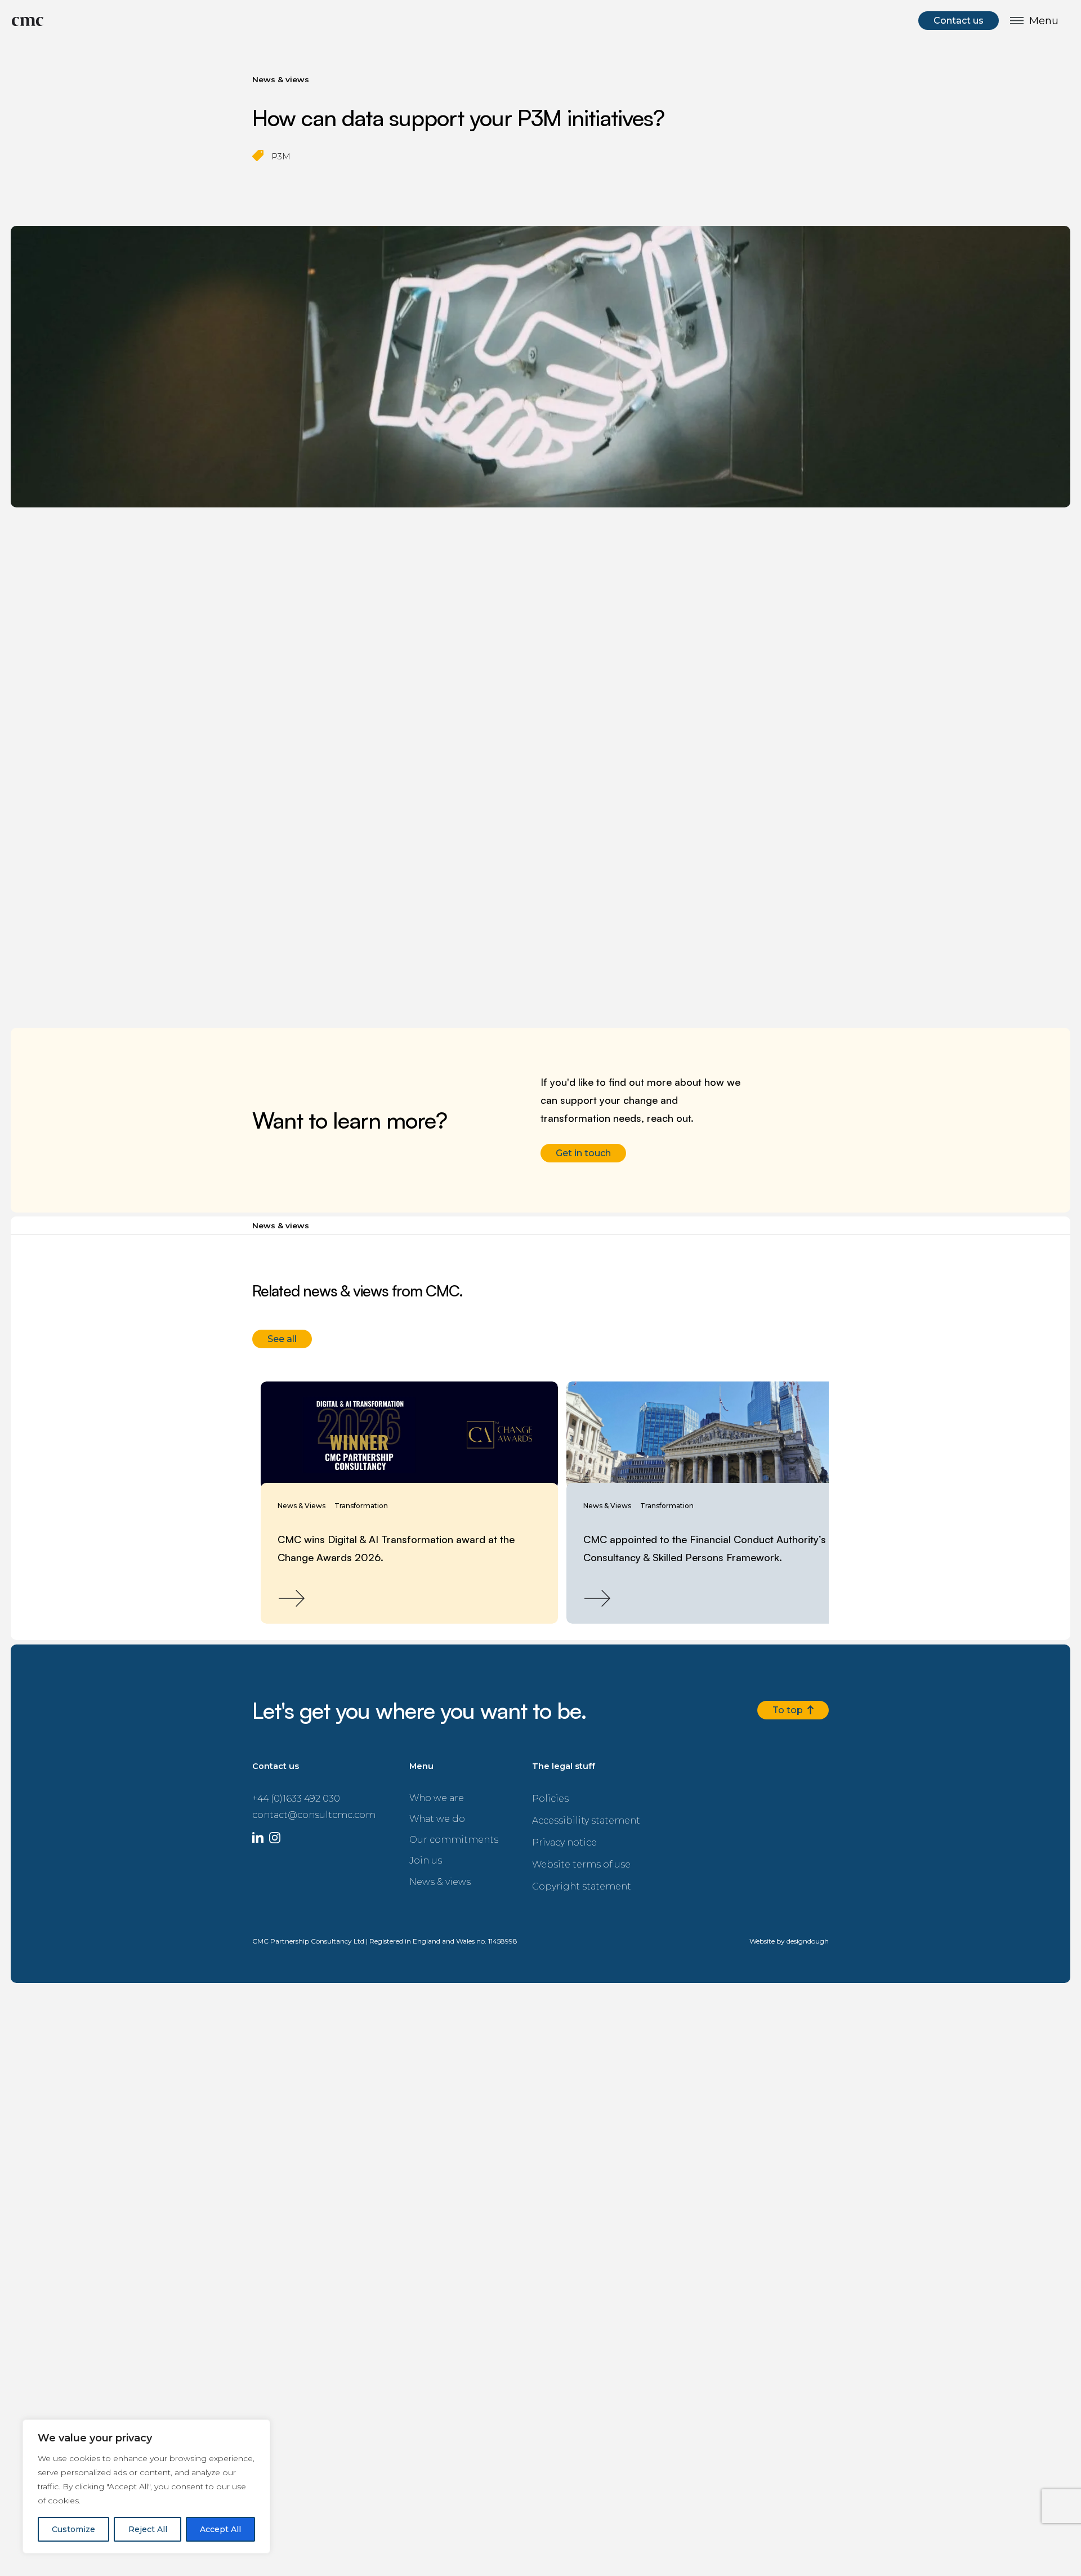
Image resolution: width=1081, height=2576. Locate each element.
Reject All (148, 2529)
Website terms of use (547, 1849)
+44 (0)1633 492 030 (292, 1790)
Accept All (220, 2529)
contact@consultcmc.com (301, 1805)
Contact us (961, 19)
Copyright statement (547, 1869)
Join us (397, 1851)
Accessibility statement (550, 1810)
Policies (522, 1790)
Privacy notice (534, 1830)
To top (791, 1703)
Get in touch (581, 1151)
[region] (146, 2486)
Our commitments (420, 1831)
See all (281, 1334)
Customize (73, 2529)
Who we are (407, 1791)
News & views (410, 1871)
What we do (407, 1811)
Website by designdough (789, 1923)
